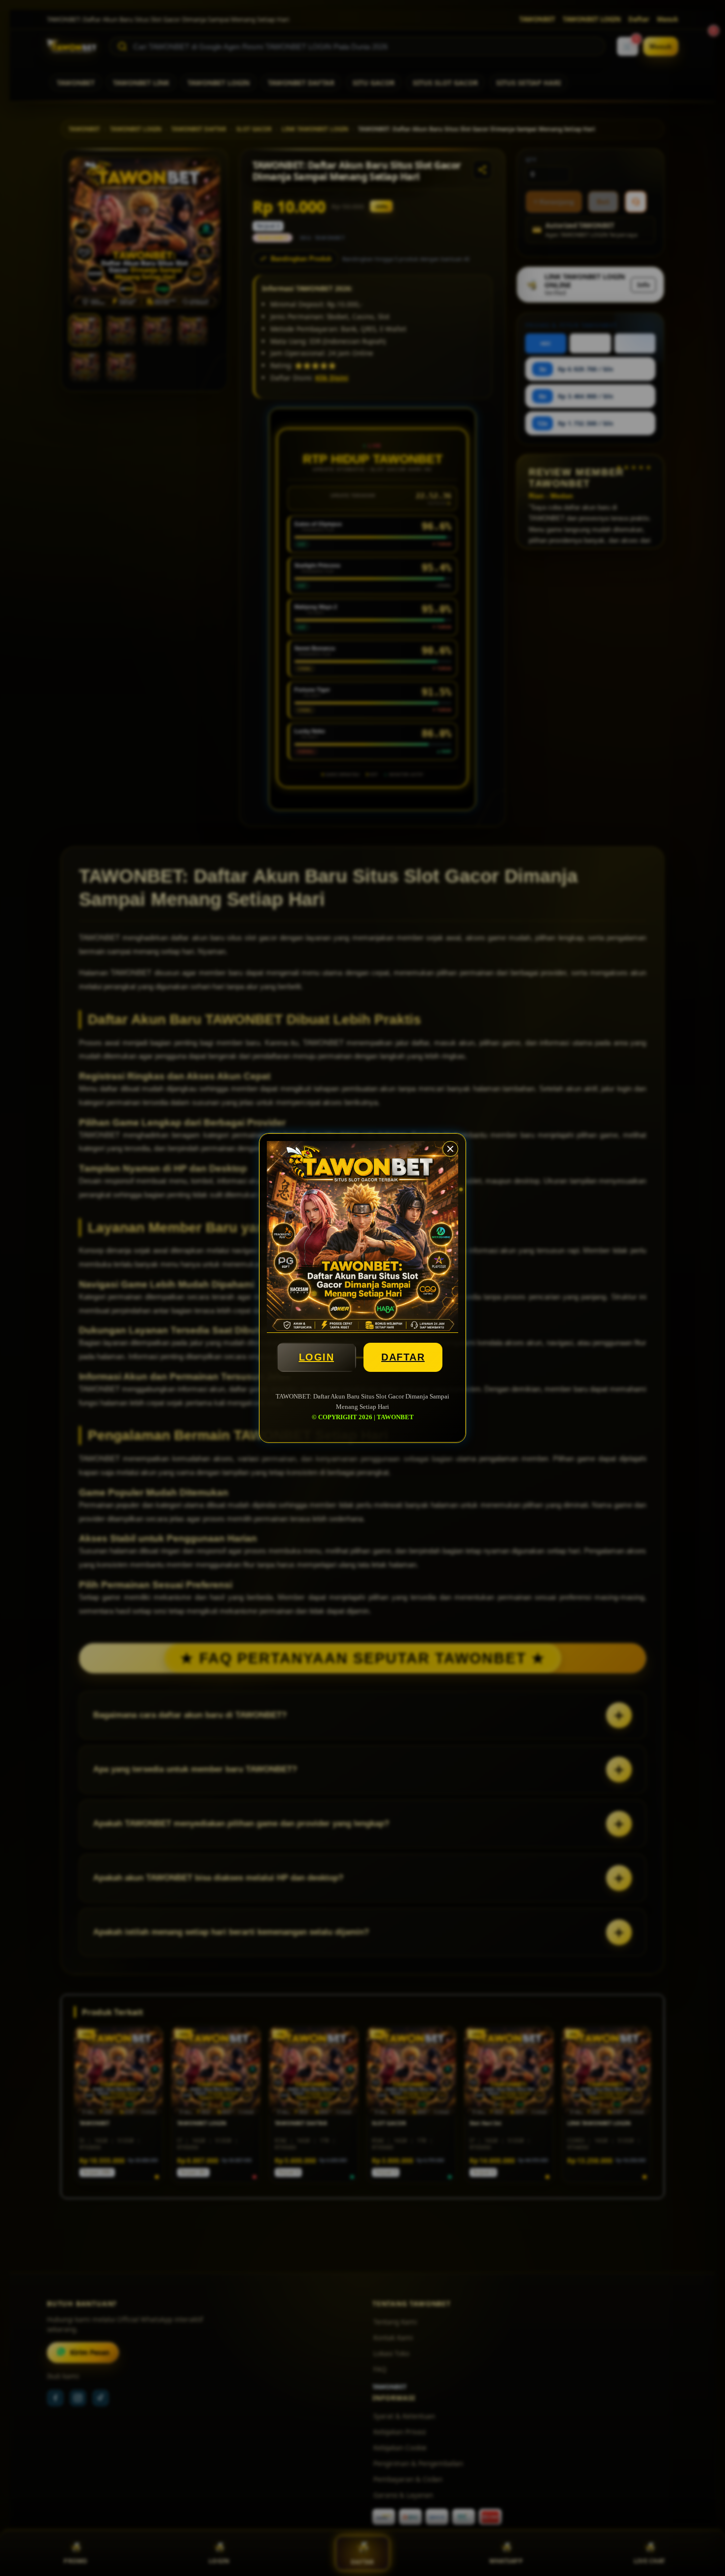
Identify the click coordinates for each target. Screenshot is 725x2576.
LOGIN (317, 1357)
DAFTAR (403, 1357)
